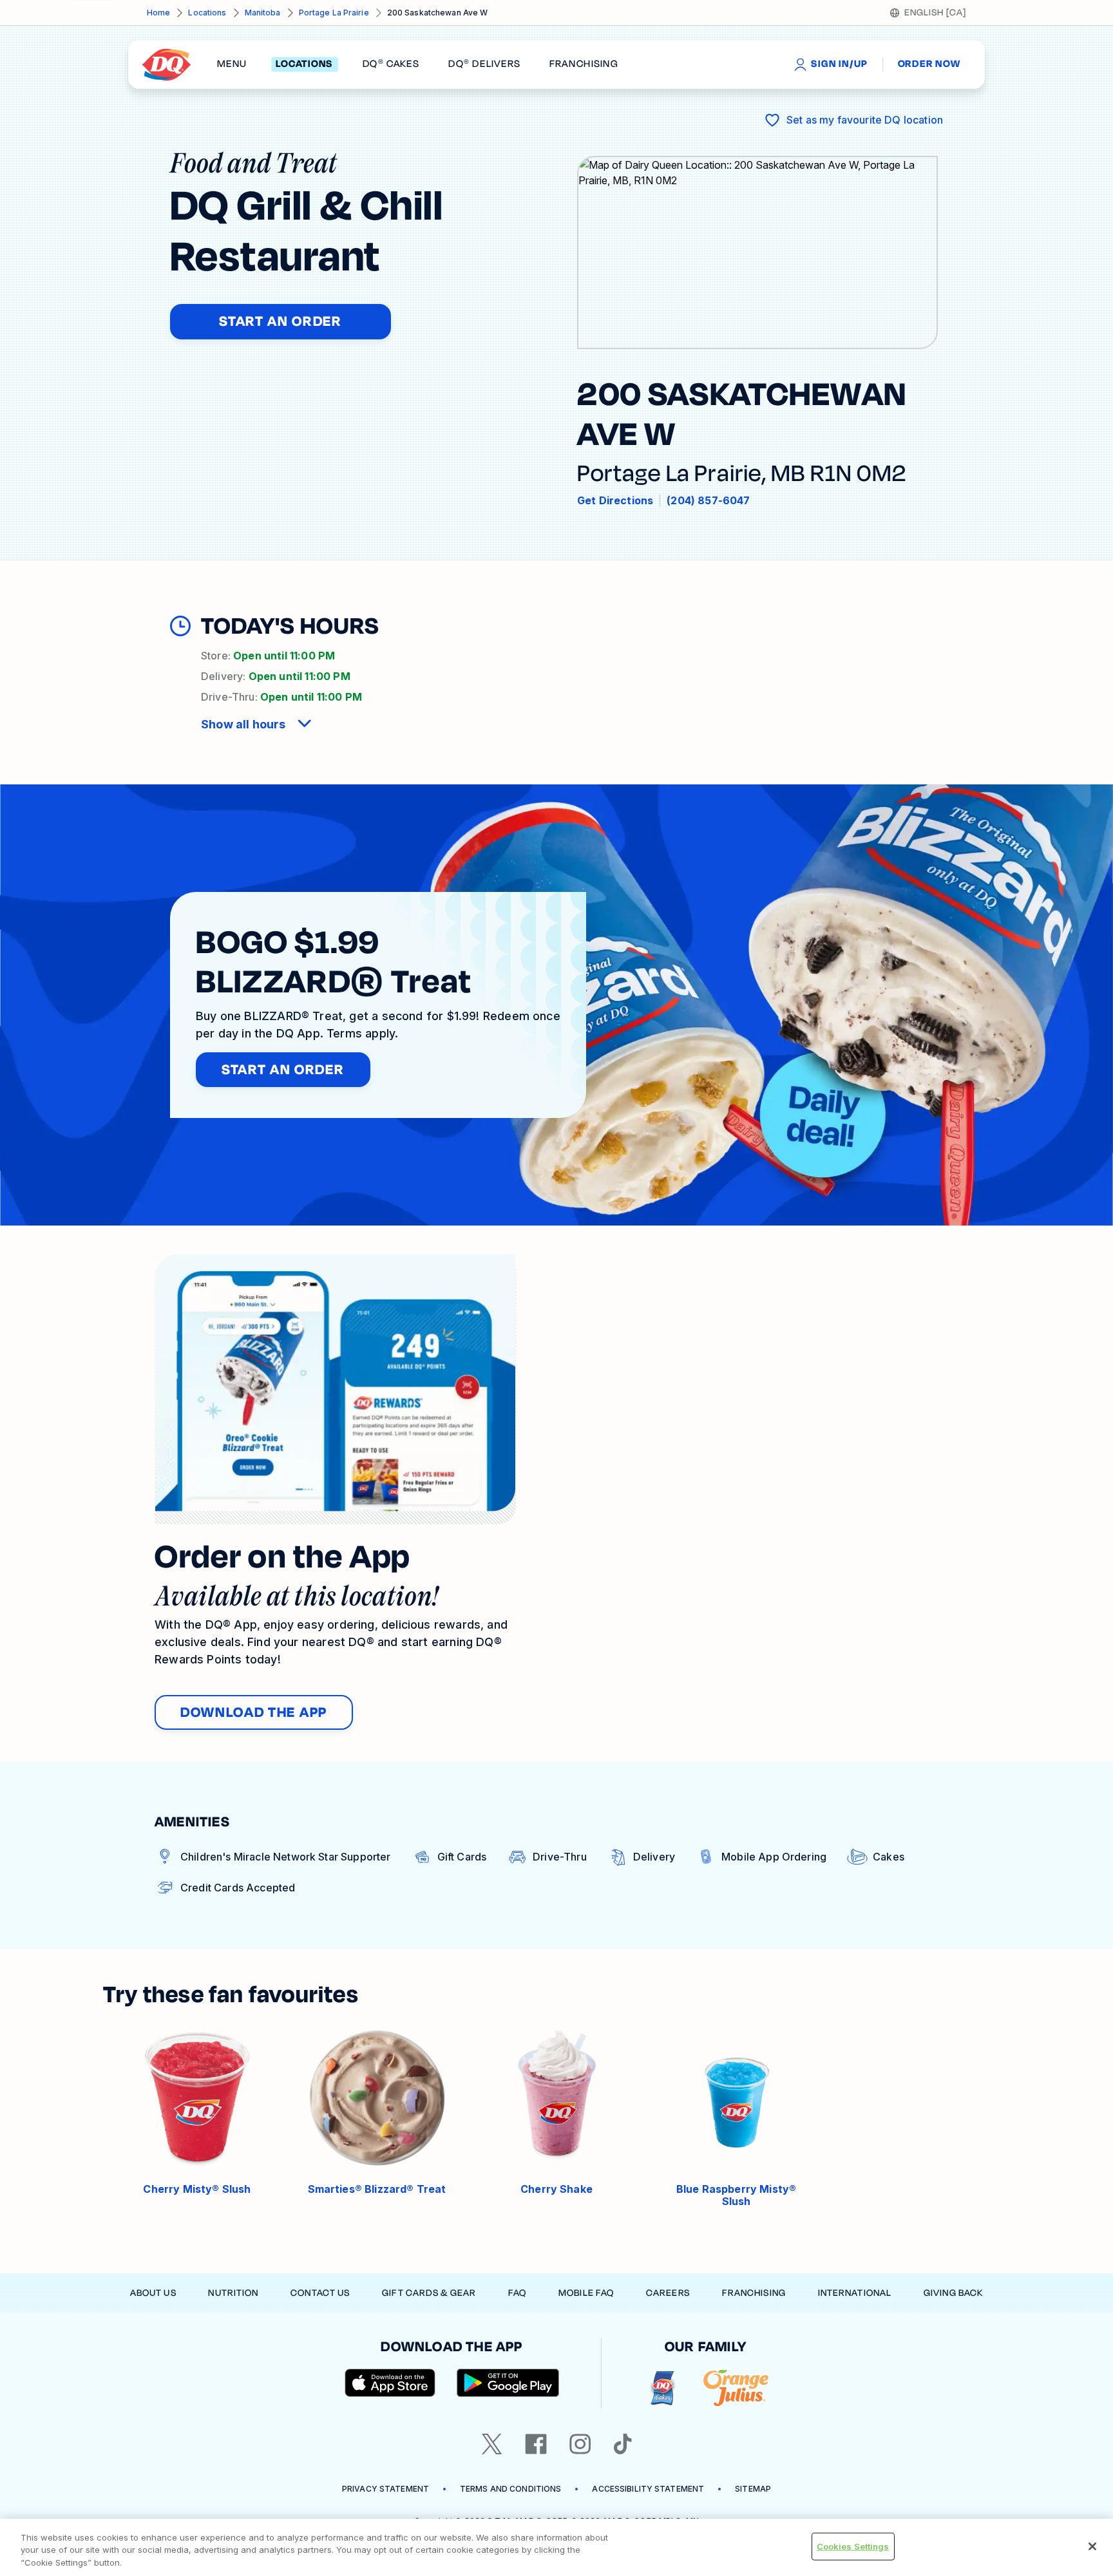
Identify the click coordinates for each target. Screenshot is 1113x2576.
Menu (232, 64)
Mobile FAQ (586, 2293)
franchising (584, 64)
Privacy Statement (385, 2489)
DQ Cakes (391, 64)
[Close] (1092, 2546)
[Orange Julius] (736, 2388)
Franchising (754, 2293)
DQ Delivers (484, 64)
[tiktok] (623, 2444)
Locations (207, 13)
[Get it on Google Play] (508, 2383)
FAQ (517, 2293)
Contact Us (320, 2293)
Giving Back (953, 2293)
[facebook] (536, 2444)
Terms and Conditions (510, 2489)
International (855, 2293)
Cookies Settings (853, 2546)
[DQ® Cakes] (662, 2388)
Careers (668, 2293)
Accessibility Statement (648, 2489)
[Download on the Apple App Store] (390, 2383)
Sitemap (753, 2489)
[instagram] (580, 2444)
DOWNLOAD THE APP (254, 1712)
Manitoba (263, 13)
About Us (153, 2293)
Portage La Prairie (334, 13)
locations (304, 64)
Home (158, 13)
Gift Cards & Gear (429, 2293)
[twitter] (492, 2444)
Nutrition (233, 2293)
